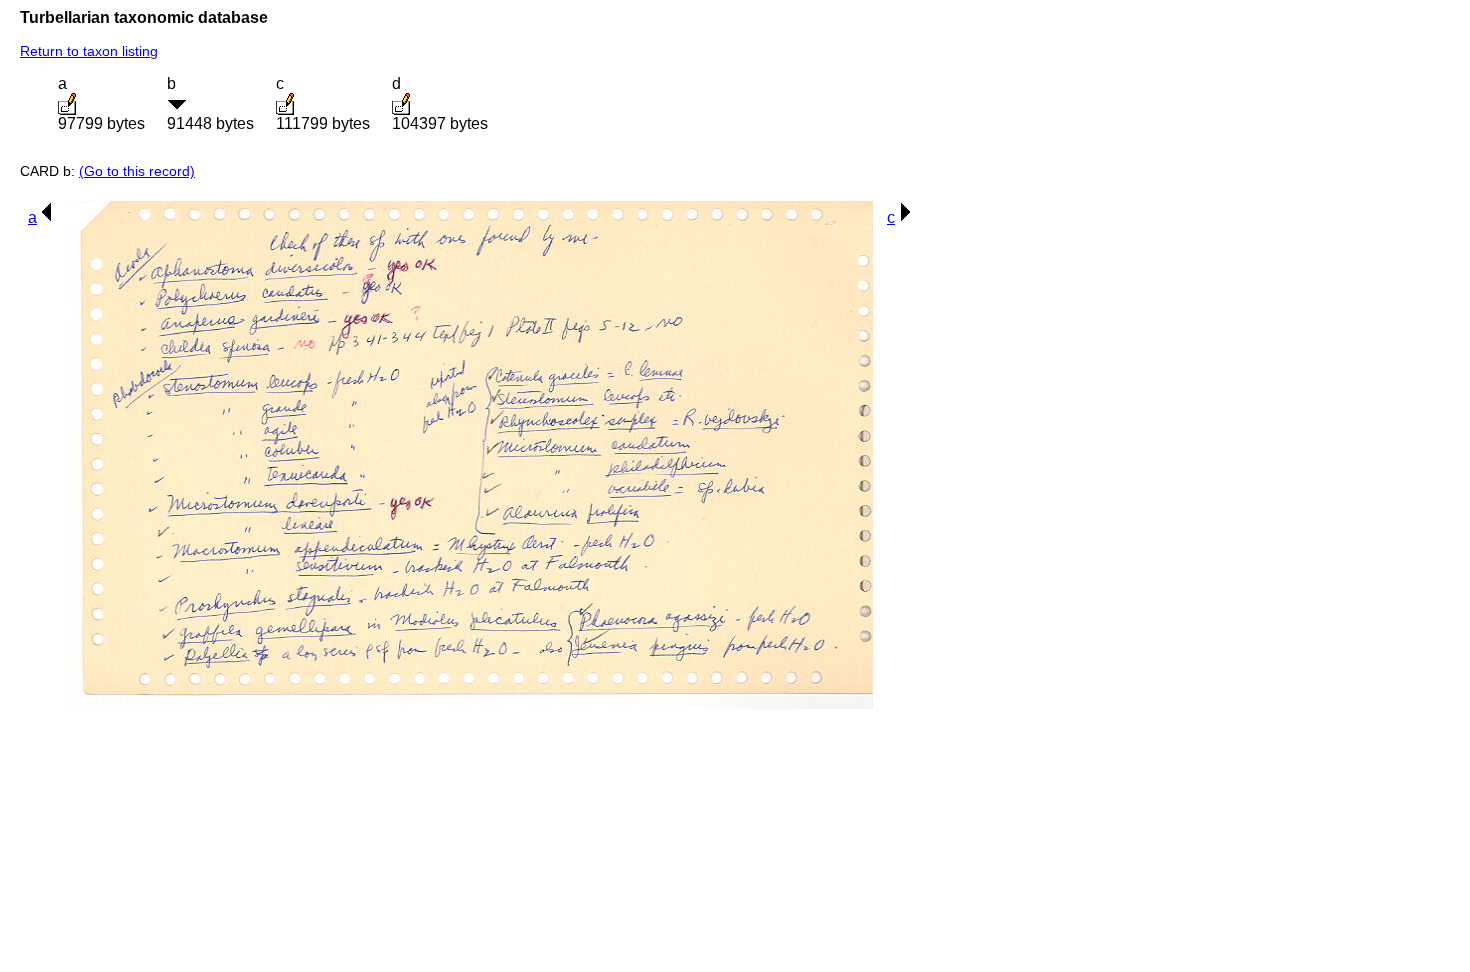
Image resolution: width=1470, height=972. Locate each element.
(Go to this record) (137, 171)
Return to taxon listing (89, 51)
